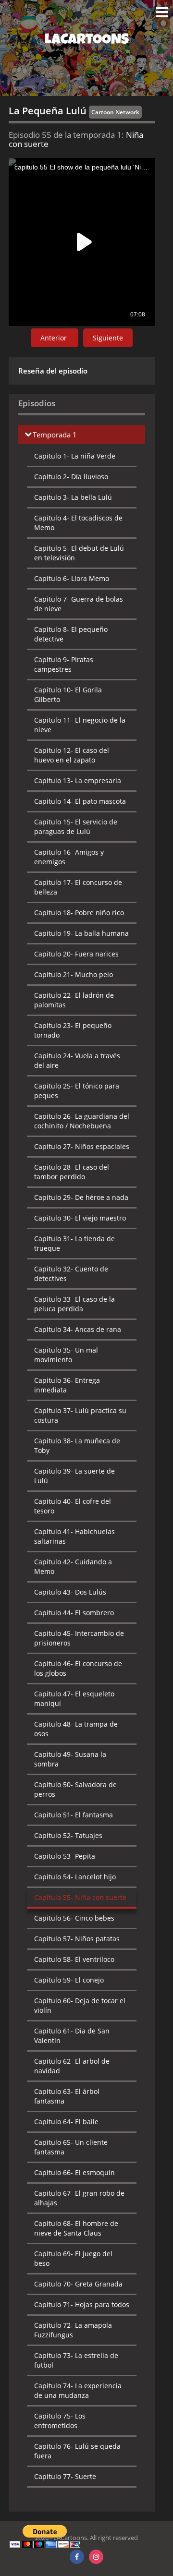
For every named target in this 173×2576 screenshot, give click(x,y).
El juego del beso (73, 2258)
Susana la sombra (70, 1759)
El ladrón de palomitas (74, 1000)
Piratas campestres (64, 664)
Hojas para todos (82, 2304)
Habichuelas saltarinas (74, 1536)
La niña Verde (75, 456)
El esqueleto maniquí (74, 1699)
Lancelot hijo (75, 1877)
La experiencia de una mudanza (78, 2390)
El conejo (69, 1980)
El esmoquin (74, 2172)
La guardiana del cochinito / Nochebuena (82, 1121)
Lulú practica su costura (80, 1415)
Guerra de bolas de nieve (79, 604)
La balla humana (81, 933)
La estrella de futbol (76, 2360)
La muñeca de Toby (77, 1445)
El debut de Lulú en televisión (79, 553)
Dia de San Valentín (72, 2036)
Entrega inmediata (67, 1385)
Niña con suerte (80, 1897)
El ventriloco (74, 1959)
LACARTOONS (87, 41)
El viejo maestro (80, 1218)
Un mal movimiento (66, 1355)
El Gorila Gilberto (68, 695)
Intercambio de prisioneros (79, 1638)
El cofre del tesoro (73, 1506)
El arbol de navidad (72, 2066)
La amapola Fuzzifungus (73, 2330)
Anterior (55, 338)
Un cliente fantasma (71, 2147)
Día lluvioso (71, 477)
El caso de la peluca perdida (74, 1304)
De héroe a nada (81, 1197)
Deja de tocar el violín (80, 2005)
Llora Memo (72, 578)
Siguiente (108, 338)
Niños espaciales (82, 1146)
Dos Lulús (70, 1592)
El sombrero (74, 1613)
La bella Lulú (73, 497)
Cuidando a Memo (73, 1566)
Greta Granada (78, 2284)
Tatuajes (68, 1835)
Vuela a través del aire (77, 1060)
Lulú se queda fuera (77, 2451)
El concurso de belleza (78, 887)
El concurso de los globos (78, 1668)
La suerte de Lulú (74, 1476)
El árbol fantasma (67, 2096)
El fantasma (74, 1815)
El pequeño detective (71, 634)
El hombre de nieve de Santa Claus (76, 2228)
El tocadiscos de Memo (78, 523)
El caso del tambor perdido (72, 1172)
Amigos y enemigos (69, 857)
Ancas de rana (78, 1329)
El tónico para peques (77, 1091)
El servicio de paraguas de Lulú (76, 827)
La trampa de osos (76, 1729)
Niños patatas (77, 1939)
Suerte (65, 2476)
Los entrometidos (60, 2421)
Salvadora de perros (75, 1789)
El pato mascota (80, 801)
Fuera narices (76, 954)
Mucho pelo (74, 974)
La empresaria (78, 780)
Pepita (65, 1856)
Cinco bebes (74, 1918)
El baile (66, 2122)
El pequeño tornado (73, 1030)
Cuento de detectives (71, 1274)
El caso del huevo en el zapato (72, 755)
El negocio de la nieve (80, 725)
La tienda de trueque (74, 1243)
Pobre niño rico (79, 913)
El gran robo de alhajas (79, 2198)
